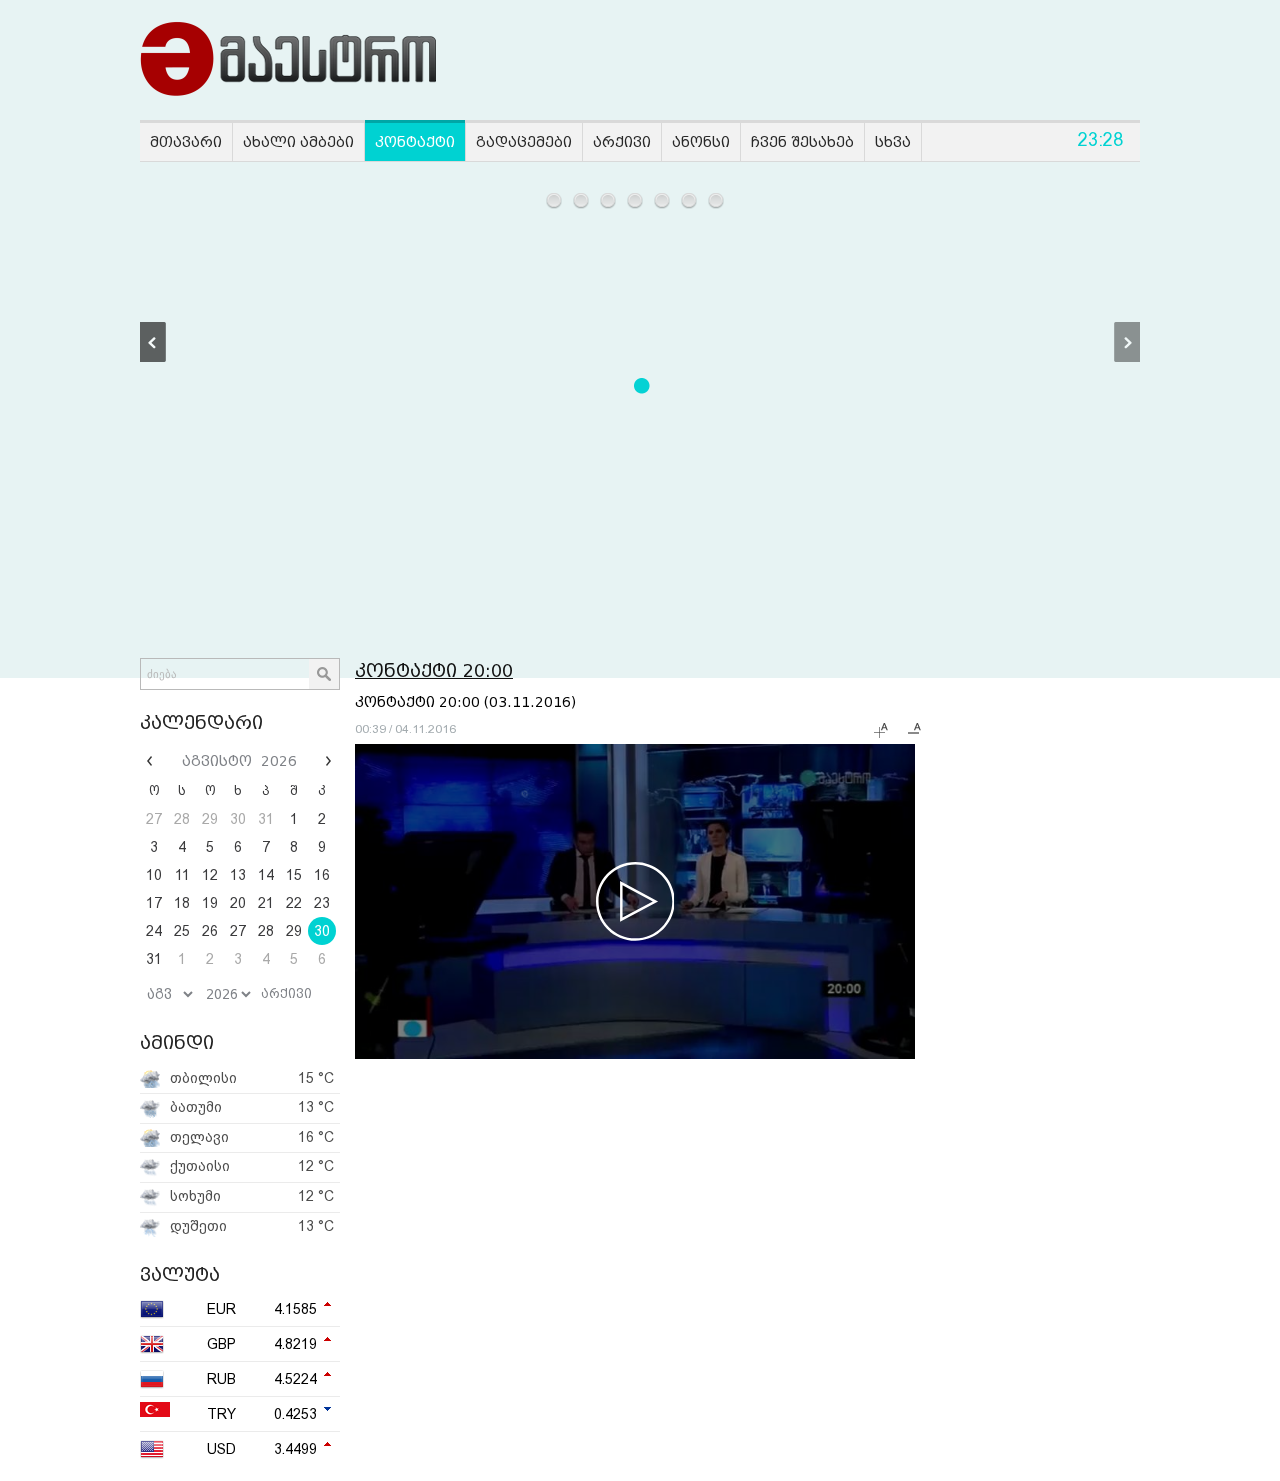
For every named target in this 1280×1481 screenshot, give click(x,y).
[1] (554, 200)
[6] (689, 200)
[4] (635, 200)
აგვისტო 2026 (239, 761)
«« (152, 761)
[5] (662, 200)
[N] (1127, 342)
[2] (581, 200)
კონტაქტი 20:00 (434, 670)
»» (326, 761)
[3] (608, 200)
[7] (716, 200)
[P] (153, 342)
